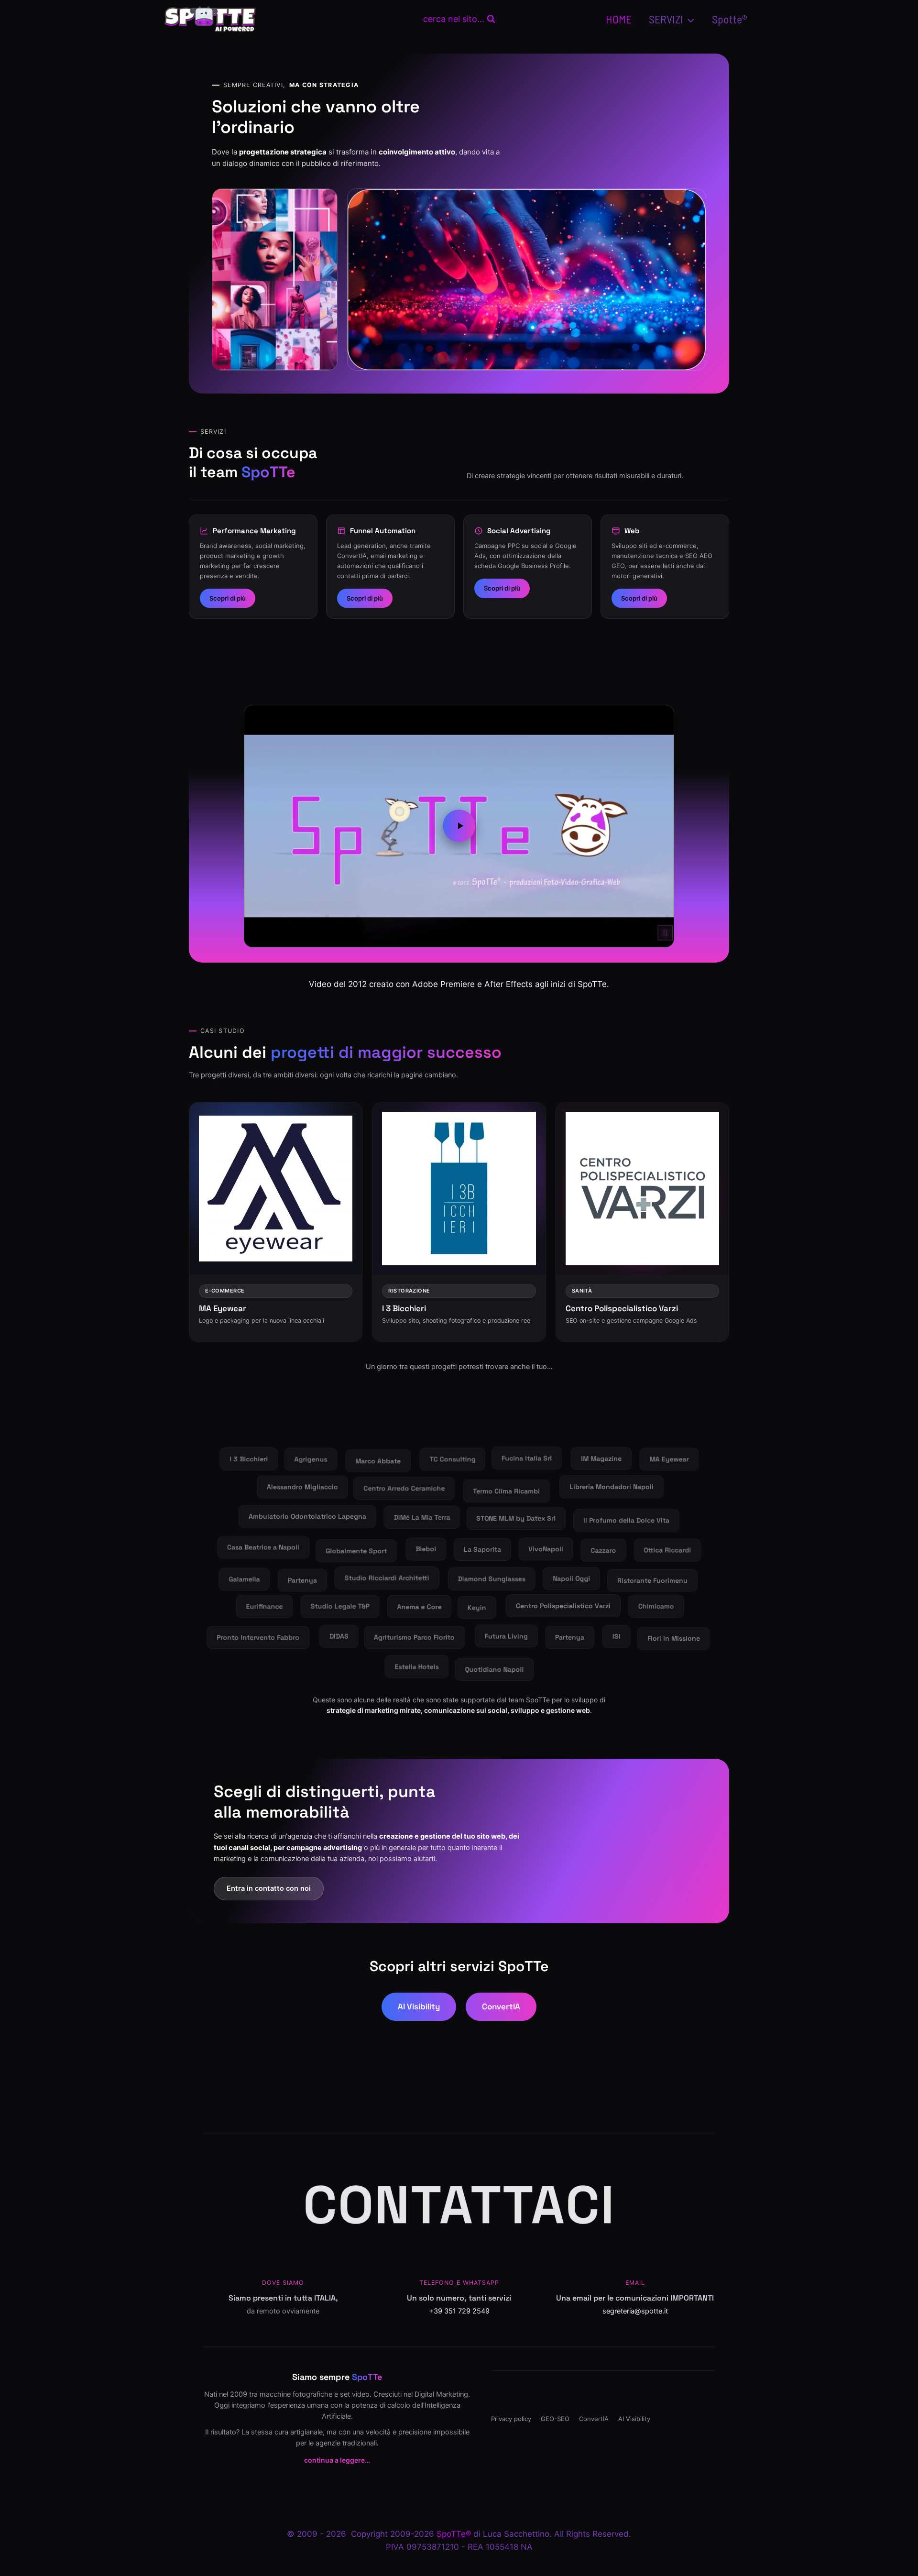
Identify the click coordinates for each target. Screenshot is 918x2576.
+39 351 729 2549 (459, 2311)
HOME (619, 19)
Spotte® (730, 19)
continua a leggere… (337, 2460)
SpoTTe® (454, 2534)
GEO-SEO (555, 2419)
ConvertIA (501, 2006)
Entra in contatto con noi (269, 1888)
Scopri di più (228, 598)
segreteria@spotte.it (635, 2311)
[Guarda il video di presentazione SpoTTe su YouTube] (459, 826)
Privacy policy (511, 2419)
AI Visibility (419, 2006)
